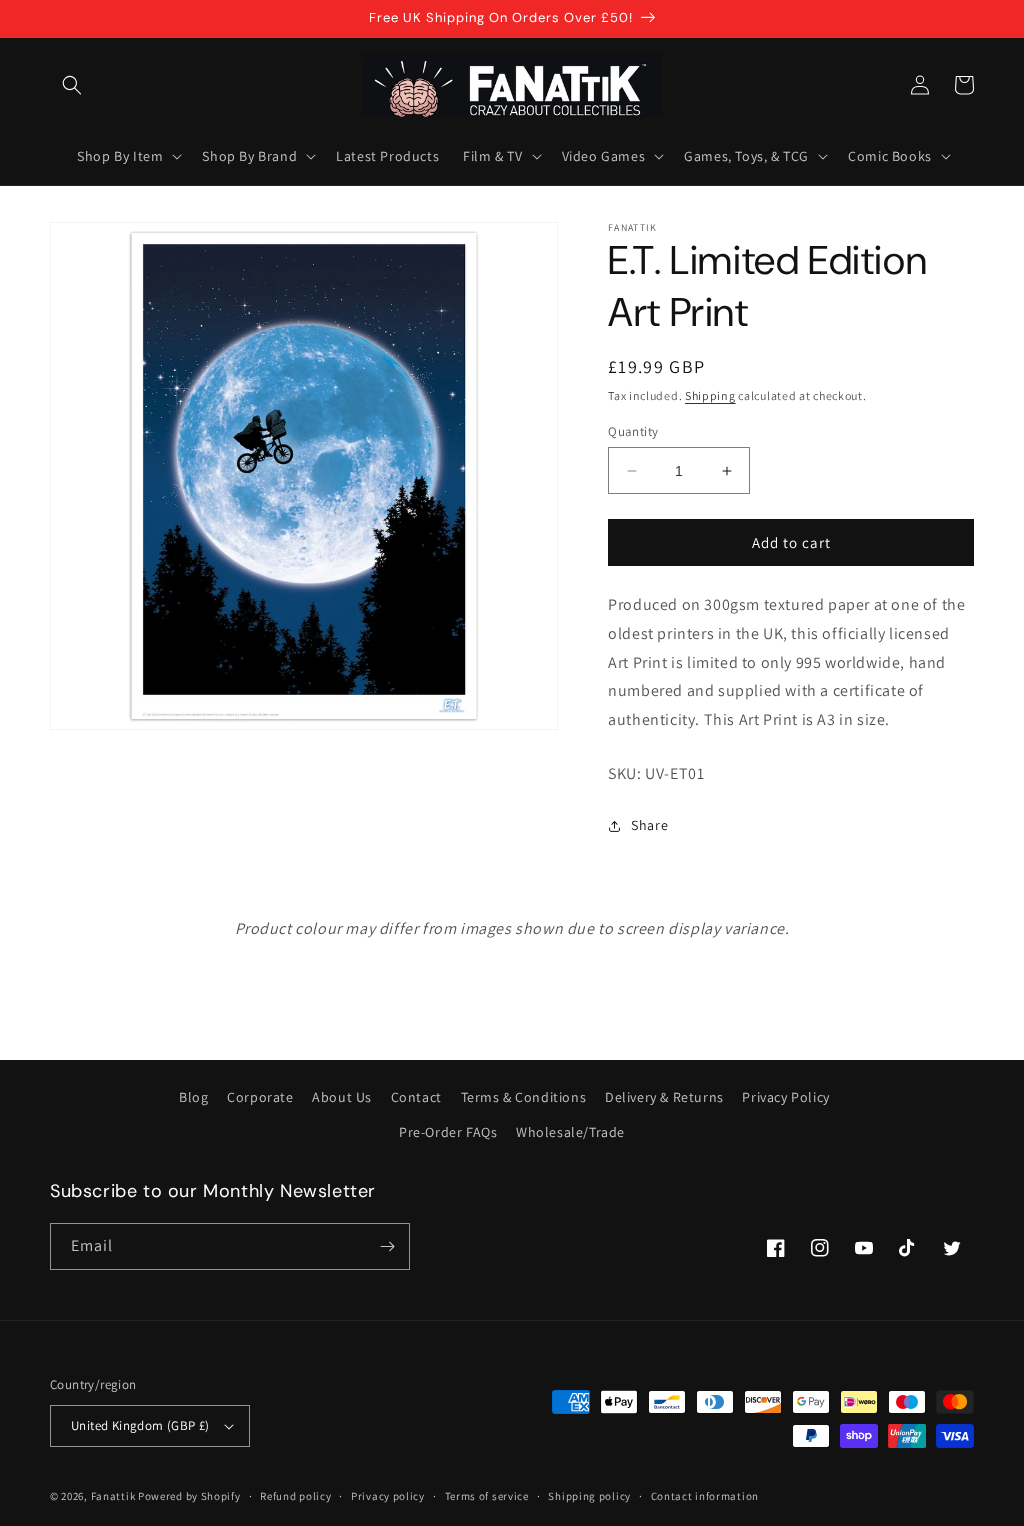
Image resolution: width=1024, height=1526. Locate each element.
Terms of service (487, 1496)
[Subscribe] (387, 1246)
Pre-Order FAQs (448, 1132)
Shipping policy (589, 1496)
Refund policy (295, 1496)
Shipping (710, 395)
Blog (193, 1097)
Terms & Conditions (524, 1097)
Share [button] (649, 825)
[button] (72, 85)
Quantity (633, 431)
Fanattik (113, 1496)
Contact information (705, 1496)
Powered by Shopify (189, 1496)
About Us (342, 1097)
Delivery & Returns (664, 1097)
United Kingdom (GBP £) (140, 1425)
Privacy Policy (785, 1097)
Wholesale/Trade (570, 1132)
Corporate (260, 1097)
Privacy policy (388, 1496)
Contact (416, 1097)
